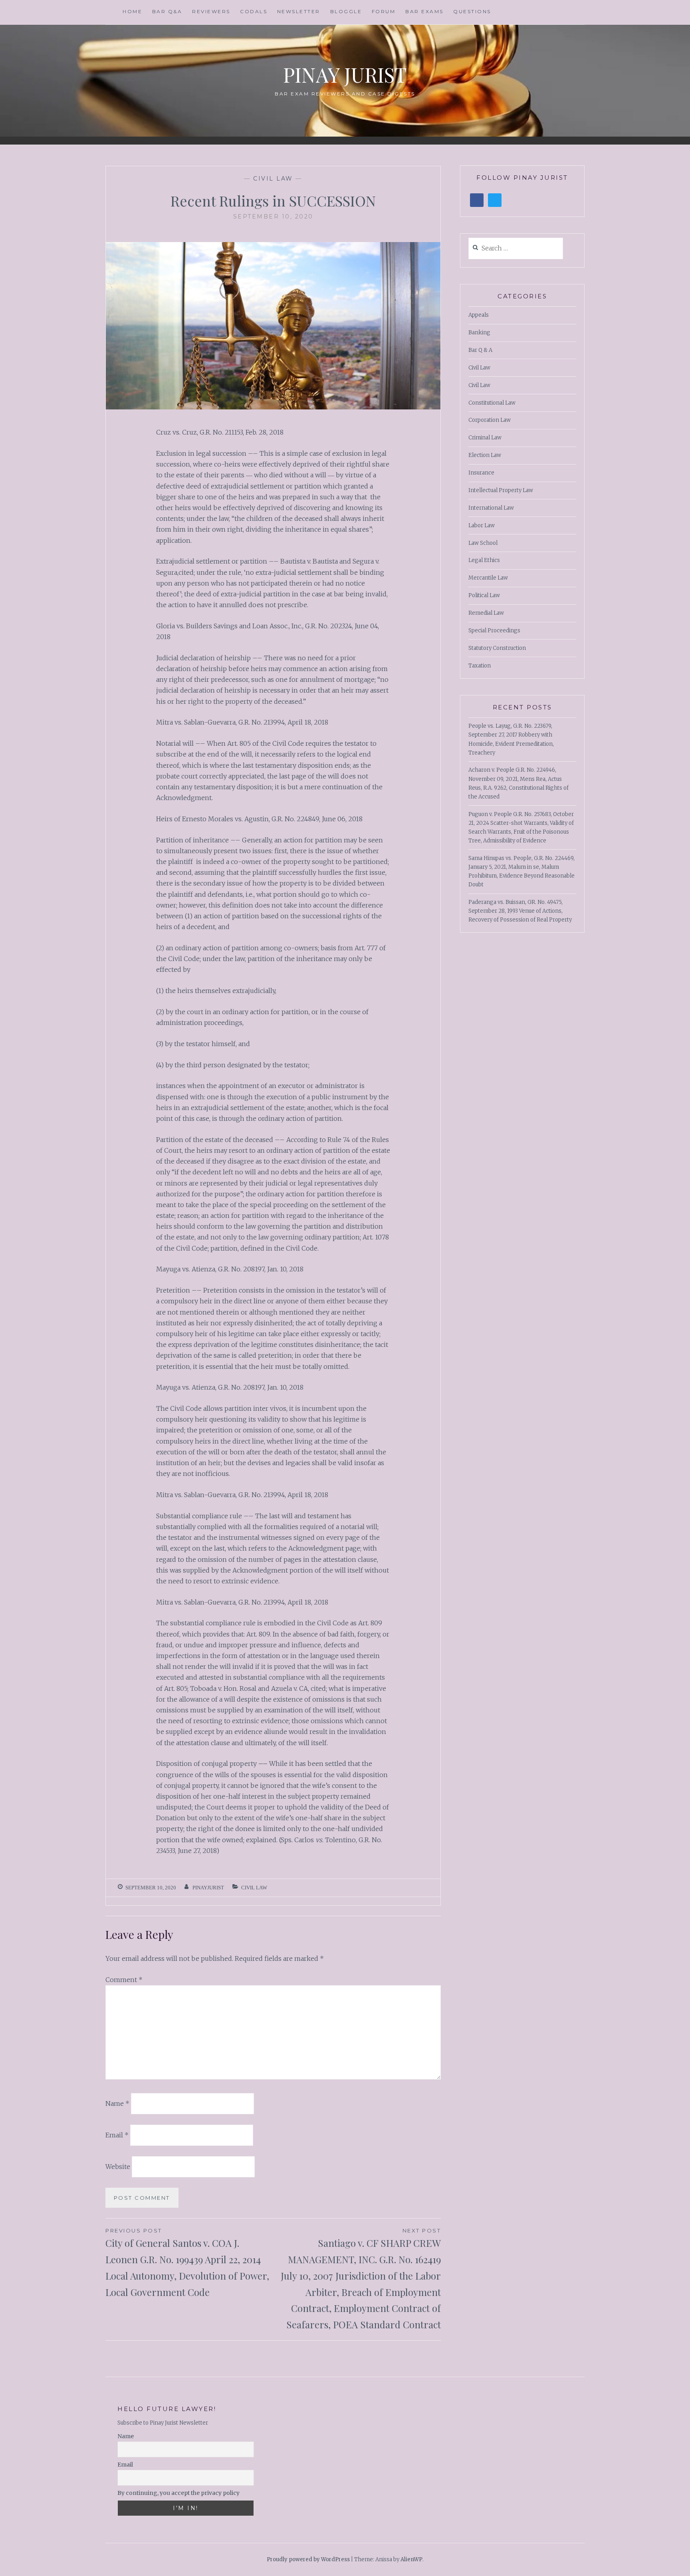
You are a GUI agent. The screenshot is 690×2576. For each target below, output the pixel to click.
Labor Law (482, 525)
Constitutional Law (492, 403)
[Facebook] (477, 200)
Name (117, 2103)
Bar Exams (424, 11)
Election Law (485, 455)
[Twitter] (495, 200)
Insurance (481, 473)
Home (132, 11)
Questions (472, 11)
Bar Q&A (167, 11)
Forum (384, 11)
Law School (483, 543)
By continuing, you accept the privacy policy (178, 2493)
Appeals (479, 315)
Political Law (484, 595)
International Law (491, 508)
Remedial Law (486, 613)
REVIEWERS (211, 11)
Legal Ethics (484, 560)
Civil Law (273, 179)
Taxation (480, 666)
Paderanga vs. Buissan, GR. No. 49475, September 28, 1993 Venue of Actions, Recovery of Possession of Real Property (520, 911)
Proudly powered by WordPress (308, 2559)
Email (117, 2135)
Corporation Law (490, 420)
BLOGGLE (346, 11)
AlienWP (411, 2559)
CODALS (254, 11)
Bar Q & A (480, 350)
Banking (479, 333)
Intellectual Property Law (501, 490)
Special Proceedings (494, 631)
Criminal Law (485, 438)
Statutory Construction (497, 648)
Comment (124, 1980)
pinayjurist (208, 1888)
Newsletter (299, 11)
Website (118, 2167)
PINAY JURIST (345, 74)
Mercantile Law (488, 578)
